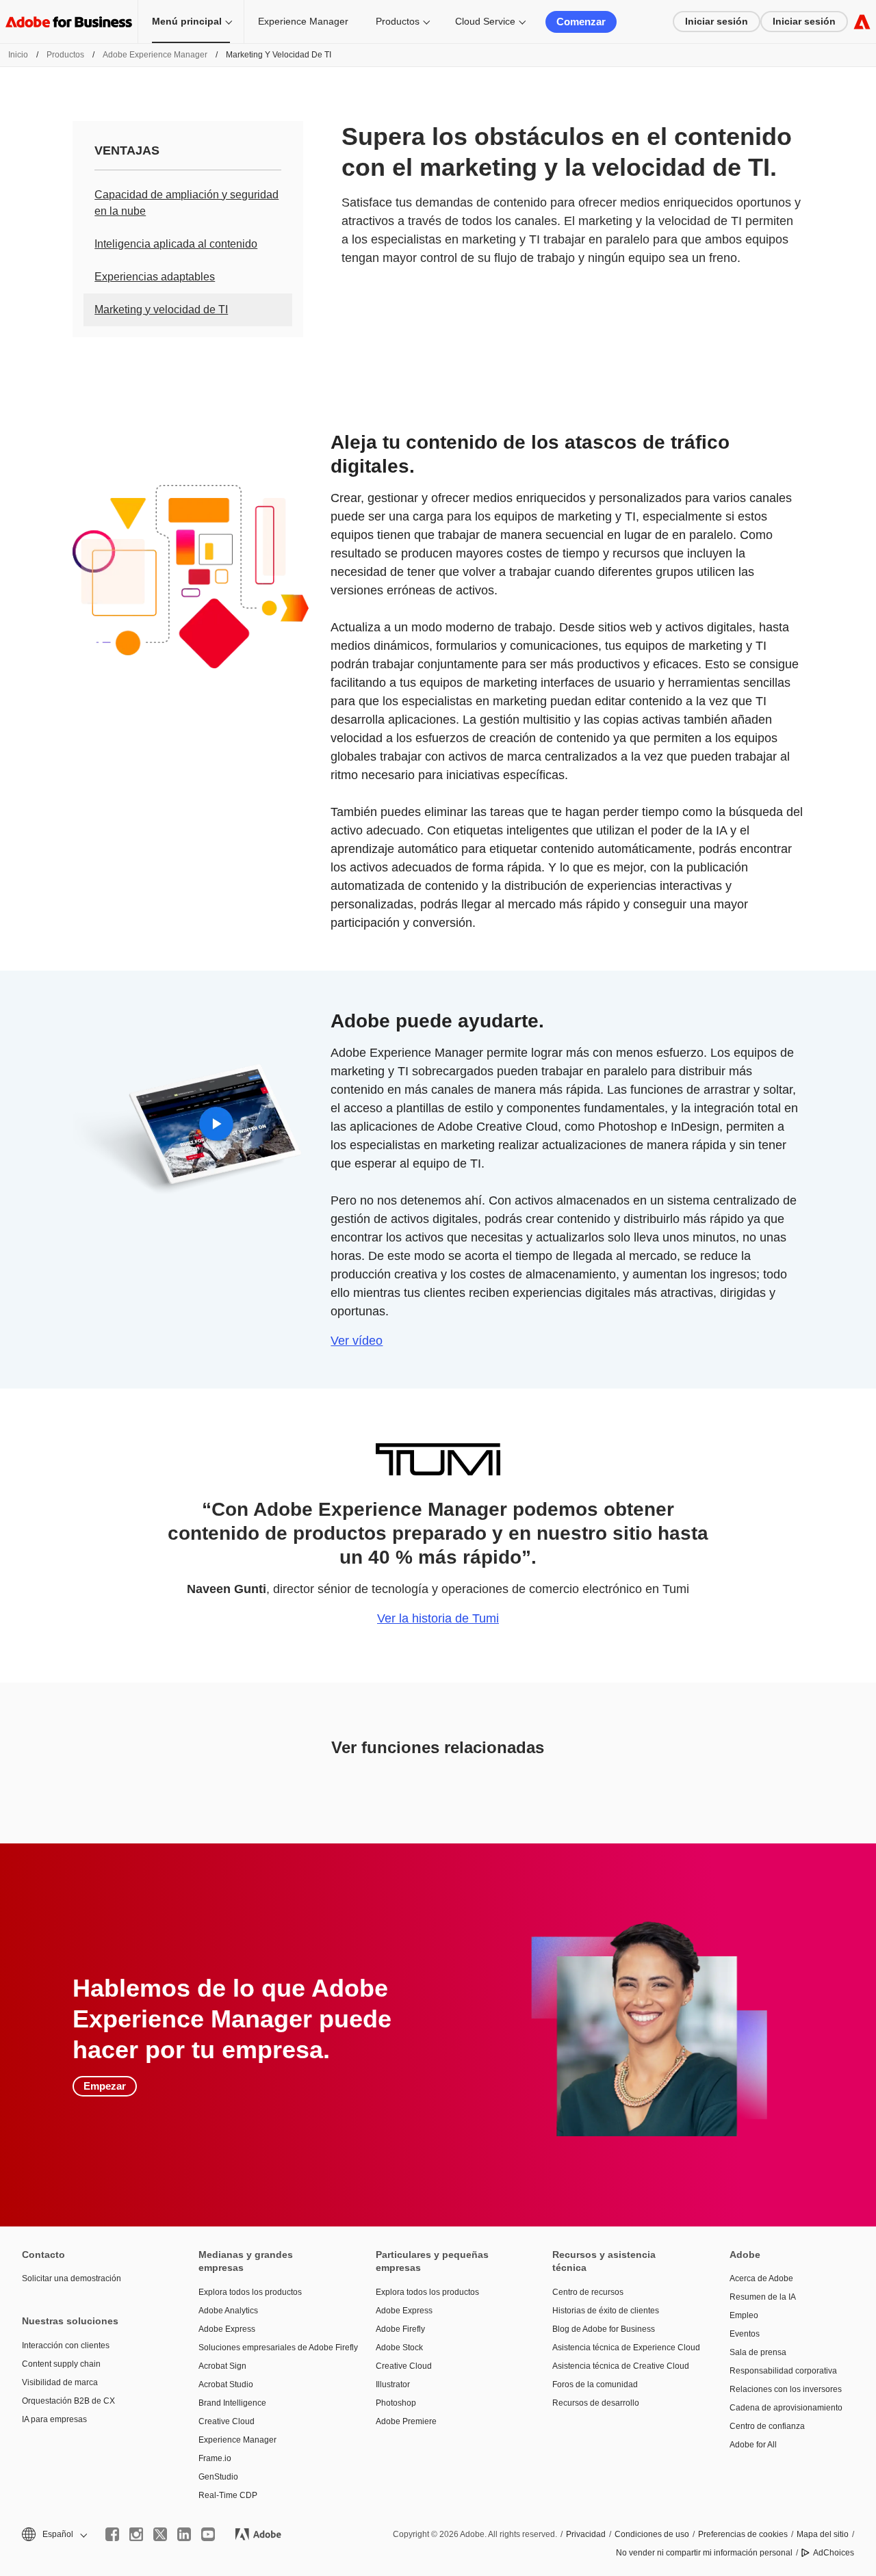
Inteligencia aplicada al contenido (176, 244)
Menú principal (187, 21)
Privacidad (586, 2534)
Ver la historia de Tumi (438, 1618)
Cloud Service (485, 21)
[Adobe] (862, 22)
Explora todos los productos (250, 2292)
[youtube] (208, 2534)
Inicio (18, 55)
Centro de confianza (767, 2426)
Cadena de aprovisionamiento (786, 2408)
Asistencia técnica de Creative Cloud (620, 2366)
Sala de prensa (758, 2352)
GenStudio (218, 2477)
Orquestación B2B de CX (68, 2401)
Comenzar (581, 22)
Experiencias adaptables (155, 277)
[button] (53, 2535)
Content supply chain (61, 2364)
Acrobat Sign (222, 2366)
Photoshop (396, 2403)
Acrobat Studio (226, 2384)
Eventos (745, 2334)
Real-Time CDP (228, 2495)
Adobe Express (227, 2329)
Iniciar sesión (717, 21)
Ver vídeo (357, 1341)
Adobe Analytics (228, 2311)
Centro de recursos (588, 2292)
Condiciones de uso (652, 2534)
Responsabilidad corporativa (783, 2371)
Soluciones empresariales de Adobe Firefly (266, 2348)
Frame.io (215, 2458)
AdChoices (834, 2553)
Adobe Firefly (400, 2329)
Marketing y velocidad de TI (161, 310)
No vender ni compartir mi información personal (704, 2553)
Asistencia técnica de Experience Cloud (620, 2348)
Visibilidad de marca (60, 2382)
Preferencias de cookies (743, 2534)
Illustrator (393, 2384)
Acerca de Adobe (761, 2278)
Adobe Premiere (406, 2421)
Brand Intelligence (232, 2403)
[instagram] (136, 2534)
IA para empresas (54, 2419)
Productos (398, 21)
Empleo (744, 2315)
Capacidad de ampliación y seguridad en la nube (186, 203)
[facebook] (112, 2534)
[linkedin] (184, 2534)
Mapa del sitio (823, 2534)
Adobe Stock (399, 2348)
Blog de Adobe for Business (604, 2329)
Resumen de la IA (763, 2297)
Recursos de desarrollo (596, 2403)
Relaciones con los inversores (786, 2389)
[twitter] (160, 2534)
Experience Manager (303, 21)
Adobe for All (753, 2445)
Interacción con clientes (66, 2345)
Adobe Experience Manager (155, 55)
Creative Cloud (227, 2421)
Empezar (105, 2086)
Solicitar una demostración (72, 2278)
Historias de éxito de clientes (606, 2311)
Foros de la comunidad (595, 2384)
